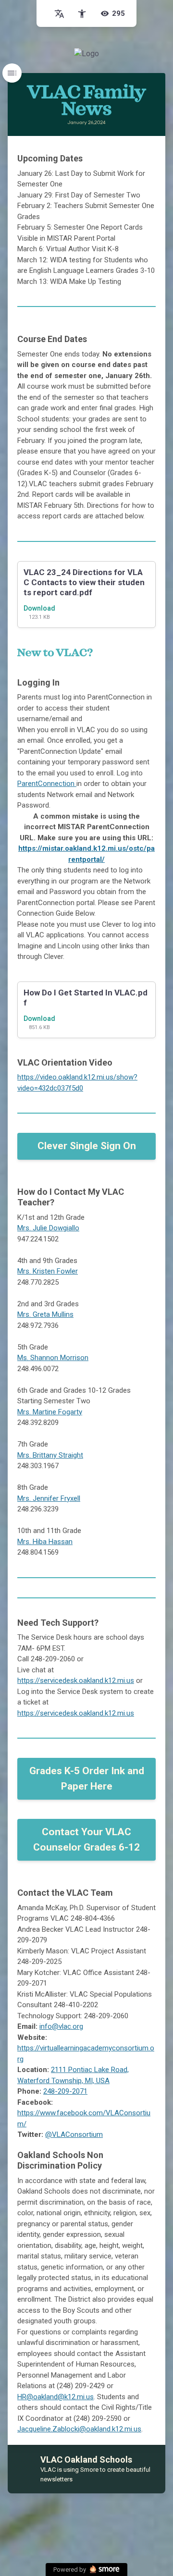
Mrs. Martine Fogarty (50, 1412)
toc (12, 73)
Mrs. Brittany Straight (50, 1455)
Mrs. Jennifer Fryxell (49, 1498)
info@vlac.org (61, 2026)
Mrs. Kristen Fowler (48, 1271)
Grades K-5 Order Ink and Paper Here (87, 1779)
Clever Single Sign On (87, 1146)
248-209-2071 (65, 2091)
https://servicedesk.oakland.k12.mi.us (76, 1681)
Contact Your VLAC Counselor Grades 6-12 (86, 1840)
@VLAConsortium (74, 2134)
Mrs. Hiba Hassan (45, 1542)
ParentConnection (47, 784)
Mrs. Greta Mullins (45, 1314)
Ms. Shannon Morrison (53, 1358)
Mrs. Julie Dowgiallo (48, 1228)
